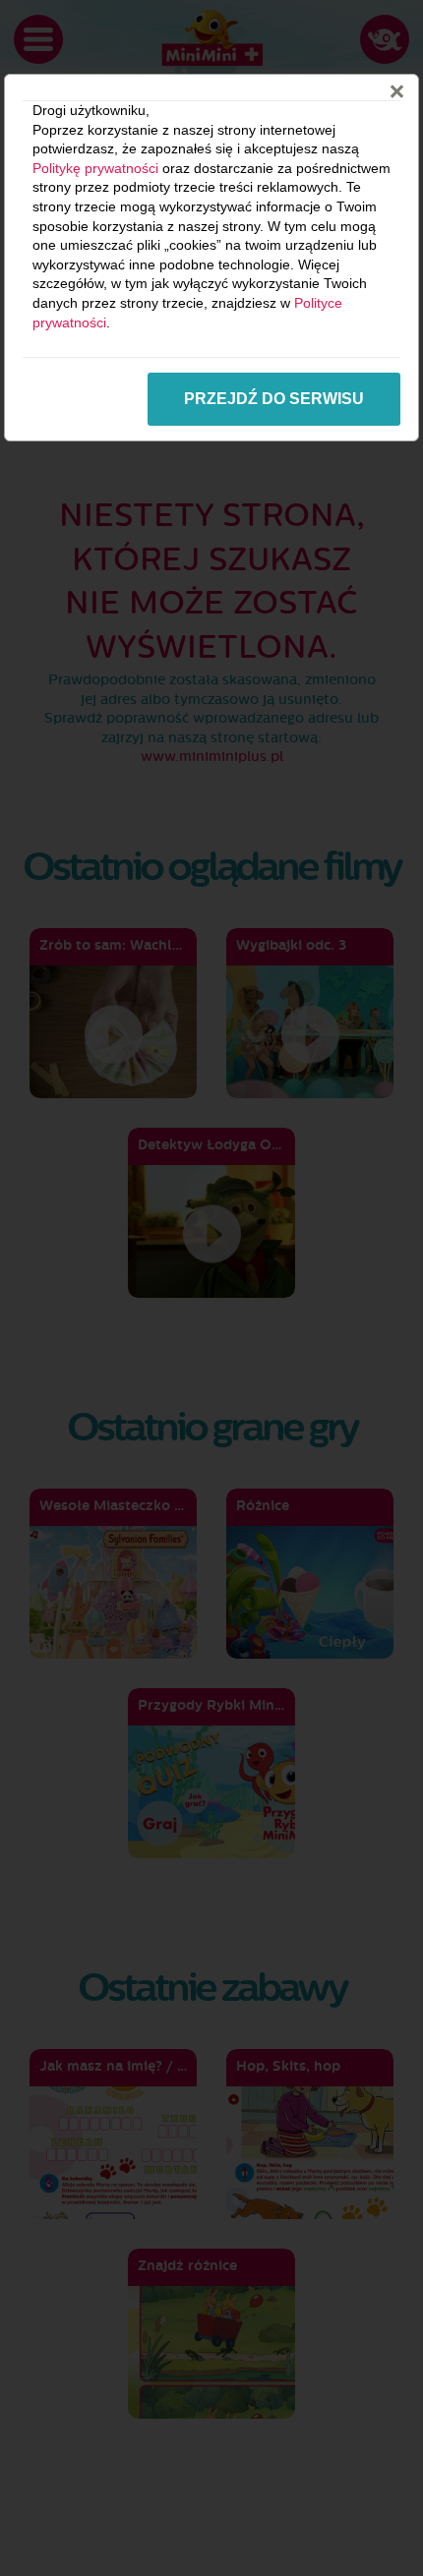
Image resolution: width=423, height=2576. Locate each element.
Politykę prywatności (95, 168)
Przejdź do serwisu (274, 399)
